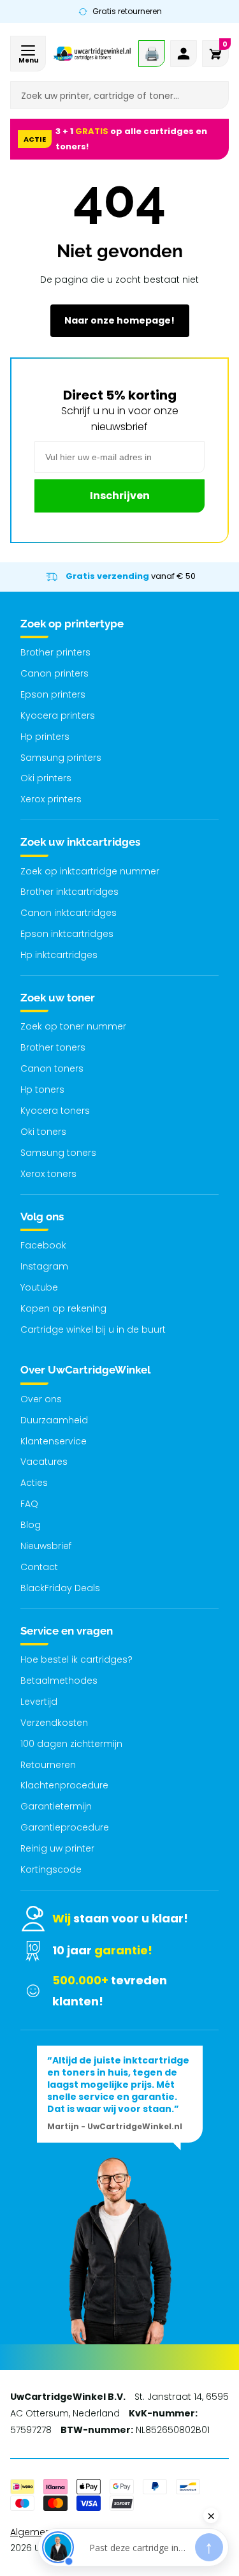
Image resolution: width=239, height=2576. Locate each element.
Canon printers (54, 673)
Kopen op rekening (63, 1308)
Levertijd (39, 1702)
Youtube (39, 1287)
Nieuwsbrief (46, 1546)
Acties (34, 1483)
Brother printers (55, 652)
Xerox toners (48, 1174)
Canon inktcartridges (69, 913)
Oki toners (43, 1132)
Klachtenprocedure (64, 1785)
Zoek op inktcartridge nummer (90, 871)
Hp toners (42, 1090)
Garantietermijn (56, 1806)
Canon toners (52, 1068)
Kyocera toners (55, 1111)
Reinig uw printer (57, 1848)
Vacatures (44, 1462)
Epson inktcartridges (67, 934)
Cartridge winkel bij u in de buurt (93, 1329)
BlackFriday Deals (60, 1588)
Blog (31, 1525)
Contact (39, 1567)
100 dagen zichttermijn (71, 1744)
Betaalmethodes (59, 1681)
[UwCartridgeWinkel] (92, 54)
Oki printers (46, 778)
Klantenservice (54, 1441)
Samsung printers (61, 758)
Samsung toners (58, 1153)
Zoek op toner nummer (73, 1026)
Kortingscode (51, 1869)
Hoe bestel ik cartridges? (76, 1659)
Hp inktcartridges (59, 955)
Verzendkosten (54, 1723)
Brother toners (53, 1047)
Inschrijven (120, 496)
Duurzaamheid (54, 1420)
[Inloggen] (184, 54)
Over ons (41, 1399)
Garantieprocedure (65, 1827)
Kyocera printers (58, 715)
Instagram (44, 1266)
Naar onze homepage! (119, 320)
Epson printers (53, 694)
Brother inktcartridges (69, 892)
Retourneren (48, 1765)
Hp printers (45, 737)
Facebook (43, 1245)
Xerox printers (51, 799)
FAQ (29, 1504)
